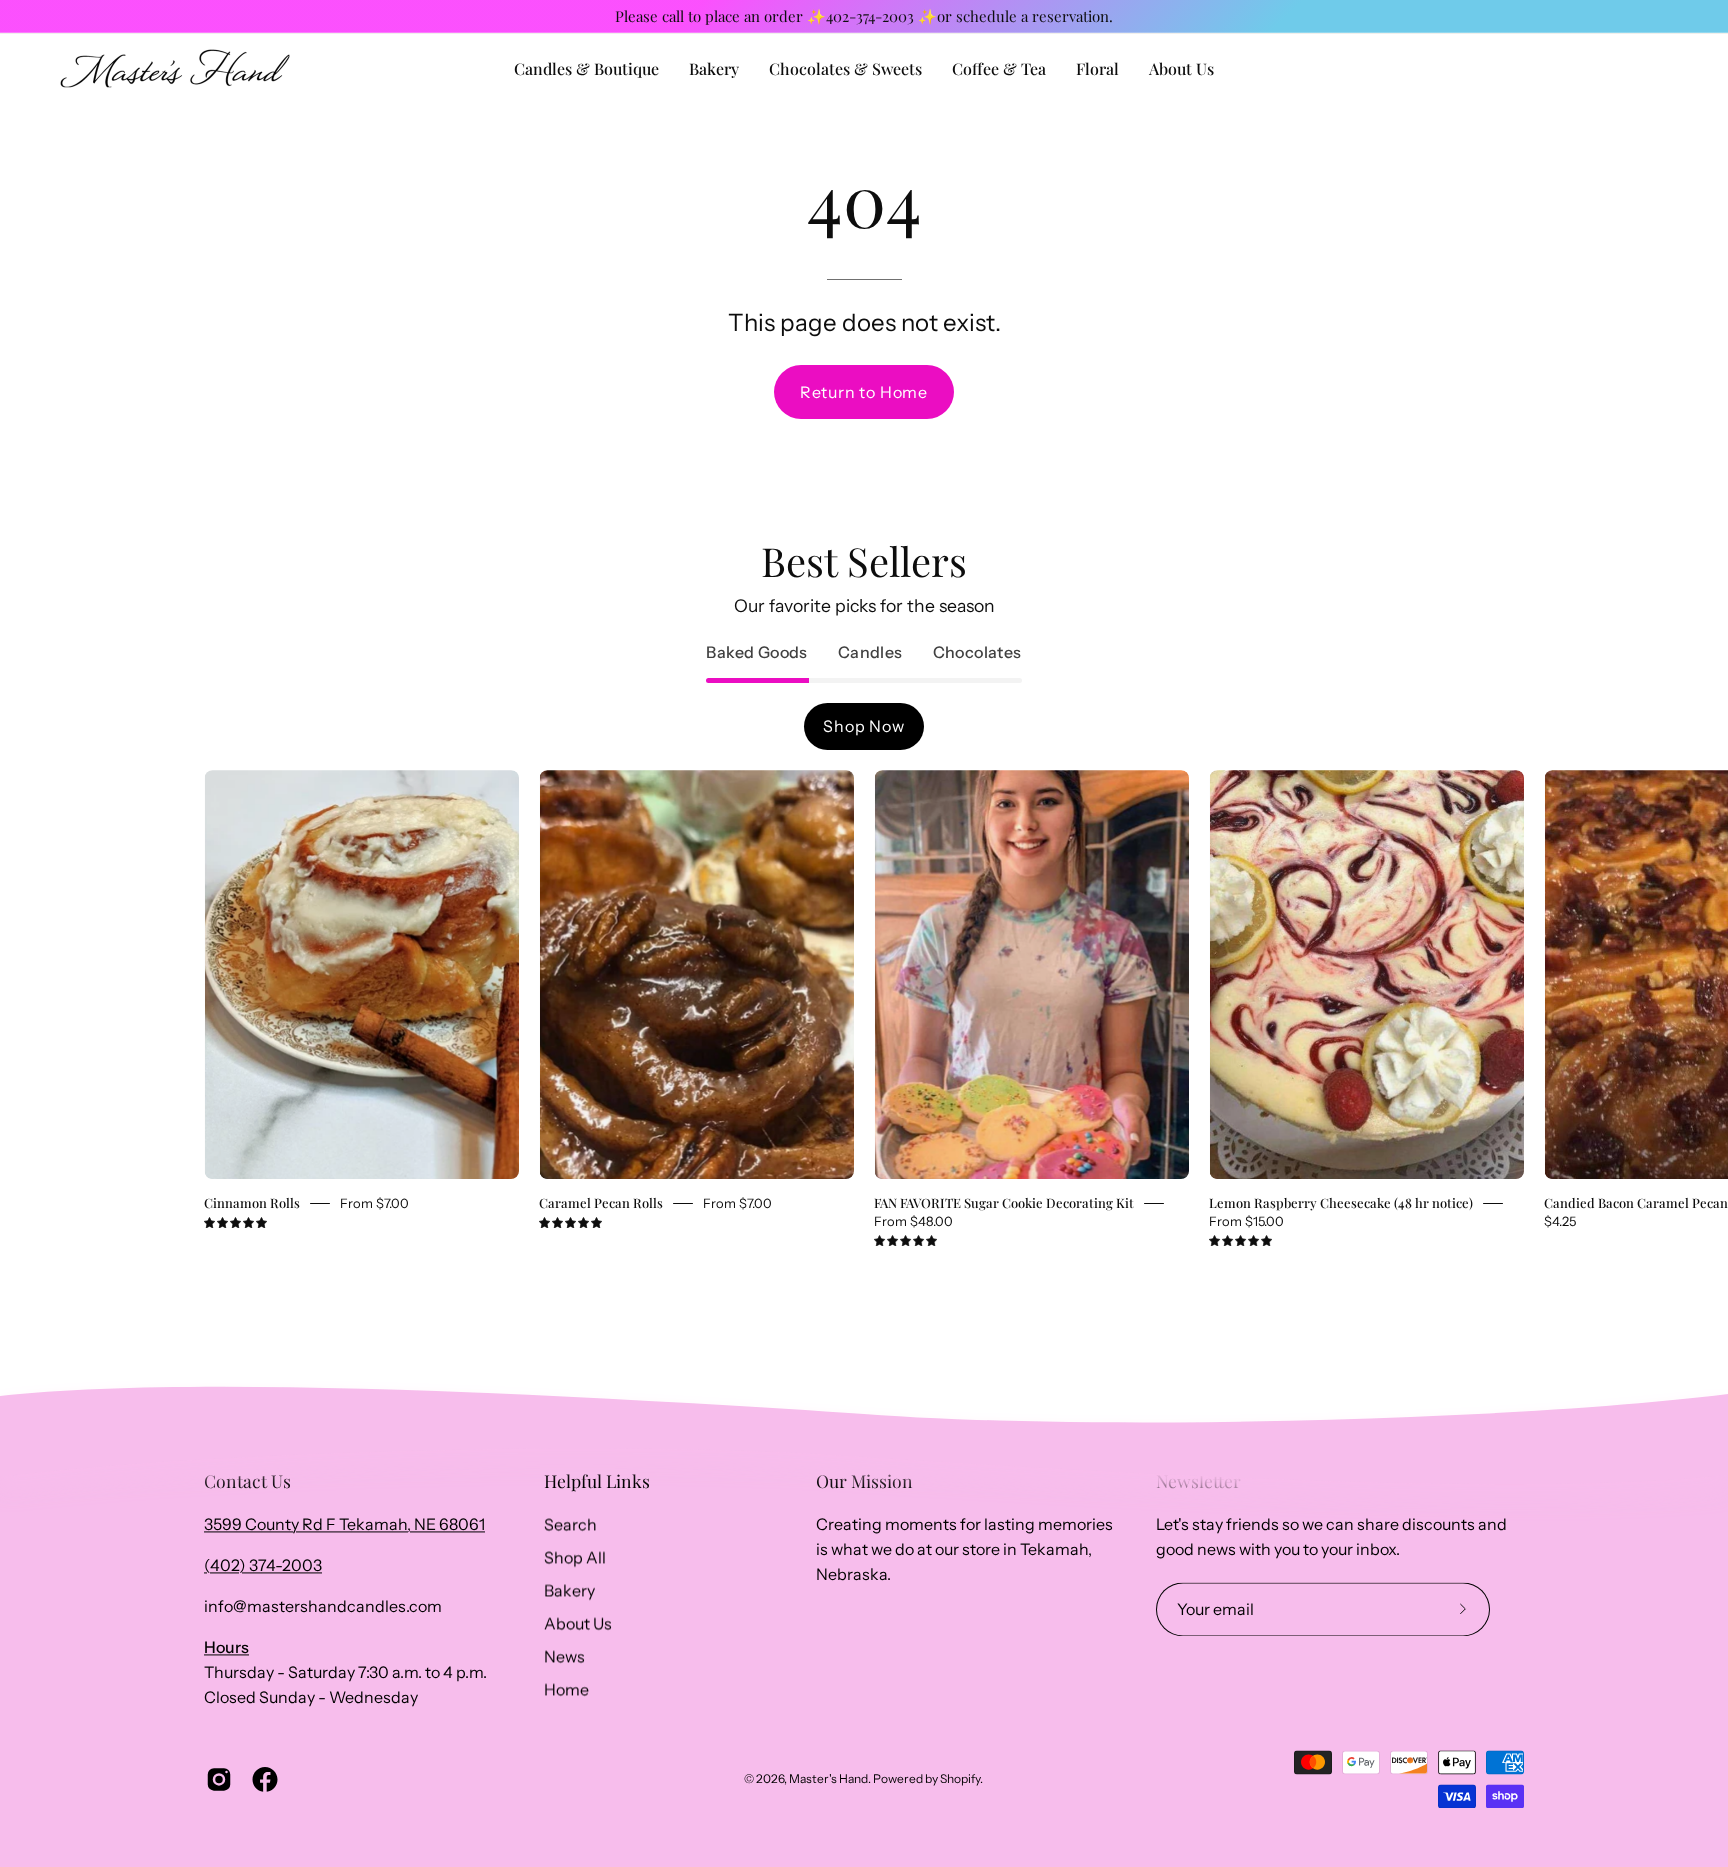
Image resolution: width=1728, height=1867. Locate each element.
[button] (1181, 68)
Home (566, 1689)
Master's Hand (828, 1778)
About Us (578, 1623)
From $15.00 (1246, 1221)
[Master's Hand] (175, 68)
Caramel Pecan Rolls (601, 1202)
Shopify (960, 1778)
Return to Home (864, 392)
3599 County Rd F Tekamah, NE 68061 (344, 1524)
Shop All (575, 1557)
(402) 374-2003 (263, 1565)
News (564, 1656)
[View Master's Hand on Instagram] (219, 1779)
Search (570, 1524)
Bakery (569, 1590)
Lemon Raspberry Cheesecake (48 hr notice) (1341, 1202)
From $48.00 (913, 1221)
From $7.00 (374, 1203)
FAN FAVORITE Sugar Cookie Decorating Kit (1004, 1202)
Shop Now (863, 726)
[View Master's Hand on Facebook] (265, 1779)
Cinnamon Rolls (252, 1202)
